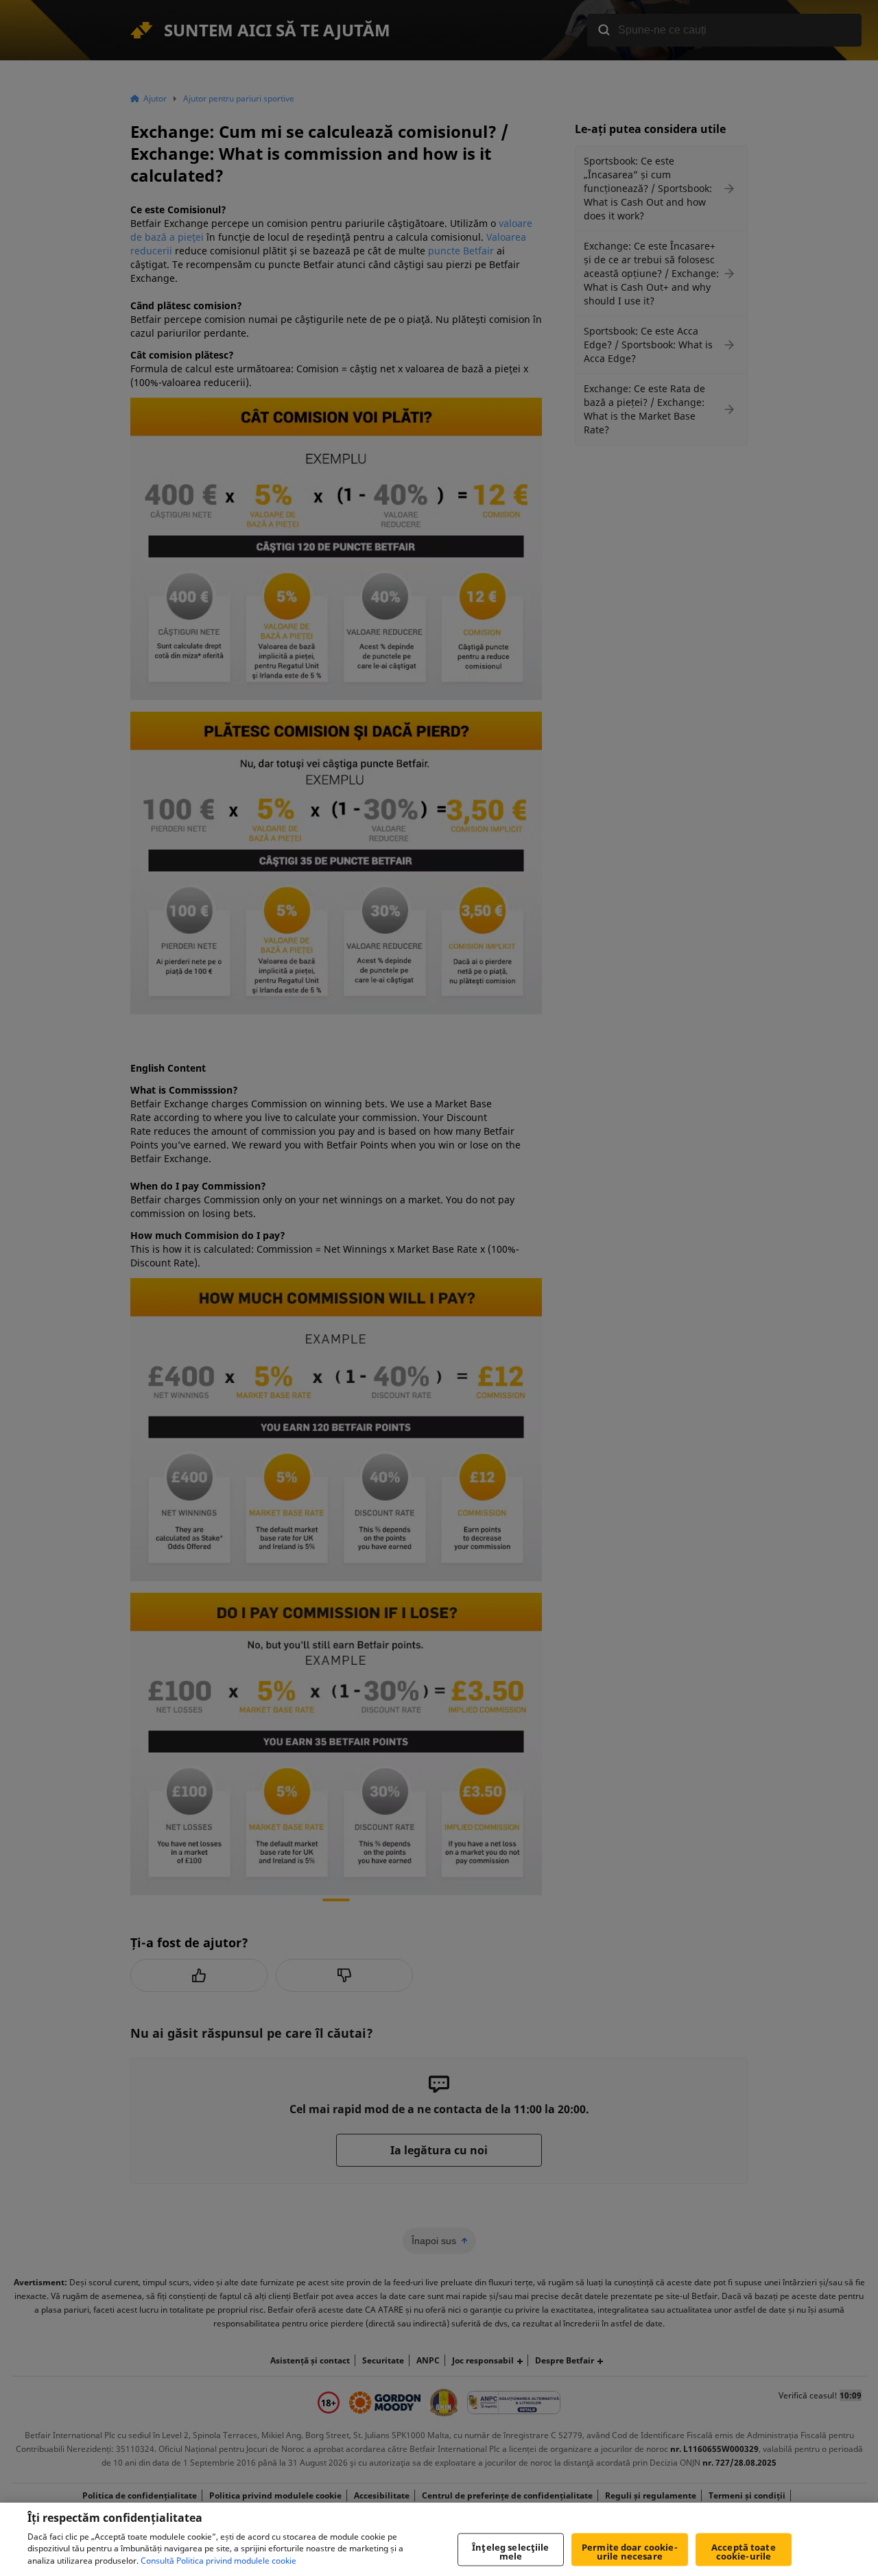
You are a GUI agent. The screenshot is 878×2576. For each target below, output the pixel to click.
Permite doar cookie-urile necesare (630, 2552)
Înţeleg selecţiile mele (510, 2552)
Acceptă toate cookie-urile (744, 2552)
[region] (439, 2539)
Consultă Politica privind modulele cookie (218, 2561)
